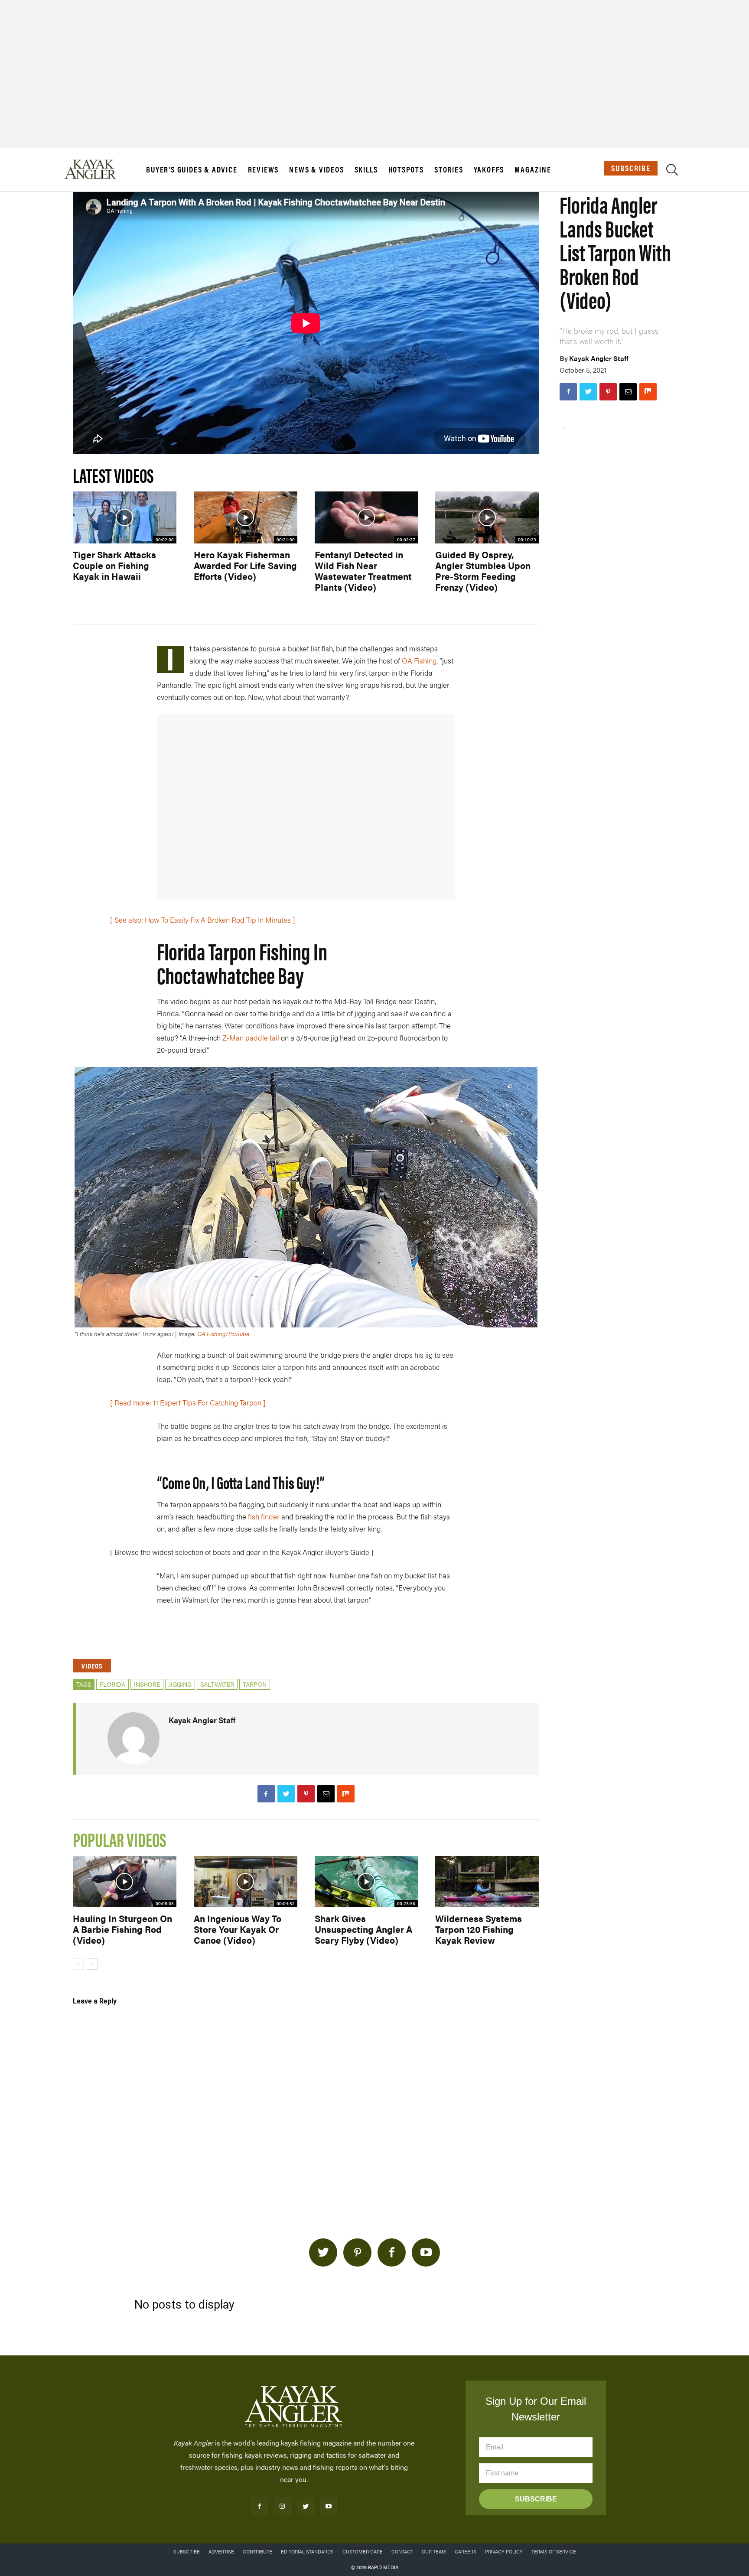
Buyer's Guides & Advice (192, 169)
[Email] (628, 392)
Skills (366, 169)
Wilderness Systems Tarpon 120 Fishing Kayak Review (479, 1929)
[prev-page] (78, 1964)
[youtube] (426, 2252)
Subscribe (631, 168)
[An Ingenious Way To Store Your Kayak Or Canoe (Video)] (246, 1882)
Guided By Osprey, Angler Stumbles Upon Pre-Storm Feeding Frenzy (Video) (483, 571)
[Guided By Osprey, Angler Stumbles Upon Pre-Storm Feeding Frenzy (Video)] (487, 517)
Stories (449, 169)
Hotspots (406, 169)
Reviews (264, 169)
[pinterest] (357, 2252)
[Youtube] (328, 2506)
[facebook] (392, 2252)
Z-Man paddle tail (251, 1038)
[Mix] (648, 392)
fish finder (264, 1516)
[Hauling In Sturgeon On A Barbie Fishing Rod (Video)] (125, 1882)
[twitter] (323, 2252)
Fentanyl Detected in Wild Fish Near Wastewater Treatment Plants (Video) (363, 571)
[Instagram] (282, 2506)
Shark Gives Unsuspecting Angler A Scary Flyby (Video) (363, 1929)
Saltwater (217, 1684)
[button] (672, 171)
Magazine (533, 169)
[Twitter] (588, 392)
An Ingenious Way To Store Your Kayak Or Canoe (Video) (238, 1929)
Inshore (147, 1684)
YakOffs (489, 169)
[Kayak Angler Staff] (134, 1738)
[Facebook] (568, 392)
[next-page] (92, 1964)
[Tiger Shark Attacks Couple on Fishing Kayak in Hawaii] (125, 517)
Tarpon (255, 1684)
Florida (112, 1684)
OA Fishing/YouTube (223, 1334)
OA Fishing (419, 660)
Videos (92, 1666)
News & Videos (316, 169)
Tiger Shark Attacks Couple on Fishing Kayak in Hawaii (114, 565)
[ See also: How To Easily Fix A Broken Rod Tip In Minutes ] (203, 920)
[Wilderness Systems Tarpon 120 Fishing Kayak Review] (487, 1882)
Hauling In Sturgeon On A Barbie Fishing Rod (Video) (122, 1929)
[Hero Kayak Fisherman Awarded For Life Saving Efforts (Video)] (246, 517)
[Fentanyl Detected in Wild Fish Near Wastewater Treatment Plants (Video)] (366, 517)
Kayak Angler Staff (599, 358)
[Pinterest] (608, 392)
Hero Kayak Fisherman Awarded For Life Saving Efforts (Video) (245, 565)
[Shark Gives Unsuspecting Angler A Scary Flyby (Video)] (366, 1882)
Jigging (180, 1684)
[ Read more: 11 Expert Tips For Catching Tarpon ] (188, 1402)
